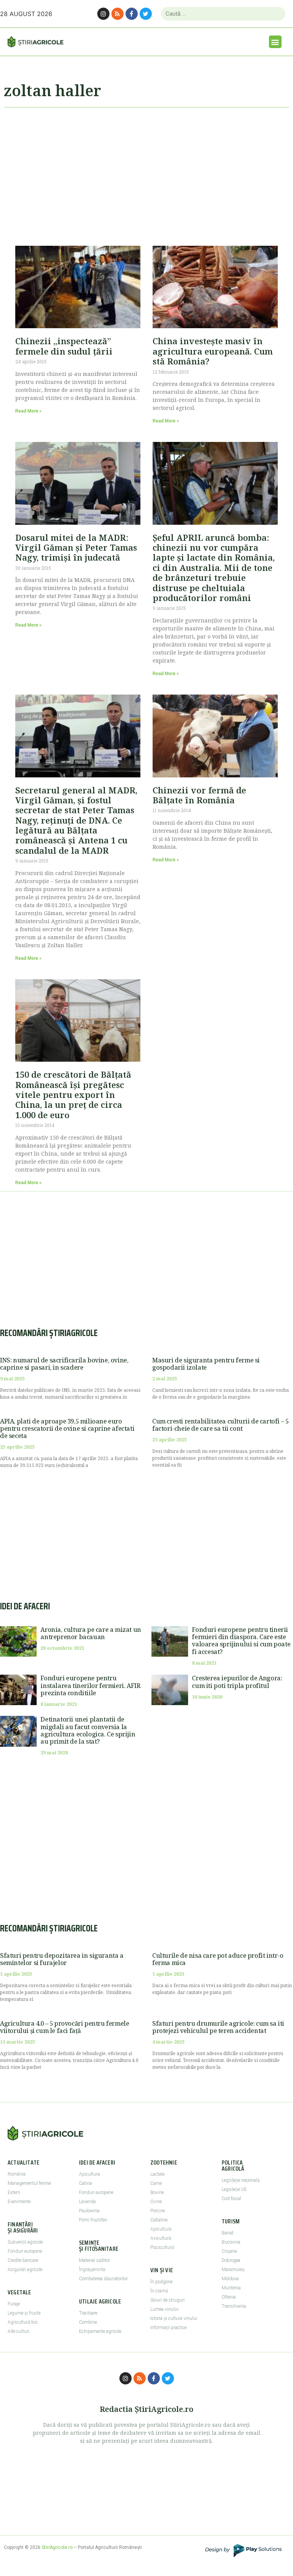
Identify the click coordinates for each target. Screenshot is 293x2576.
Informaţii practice (168, 2328)
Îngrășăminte (92, 2270)
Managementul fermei (29, 2183)
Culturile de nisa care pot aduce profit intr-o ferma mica (218, 1959)
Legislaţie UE (234, 2189)
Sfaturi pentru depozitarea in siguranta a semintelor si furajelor (62, 1959)
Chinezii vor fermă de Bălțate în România (199, 795)
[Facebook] (132, 14)
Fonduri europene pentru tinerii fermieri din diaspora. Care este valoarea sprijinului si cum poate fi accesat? (241, 1641)
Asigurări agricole (25, 2270)
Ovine (156, 2202)
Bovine (157, 2192)
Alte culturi (19, 2331)
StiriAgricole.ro (57, 2547)
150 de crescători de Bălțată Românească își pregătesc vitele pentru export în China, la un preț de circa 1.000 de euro (73, 1095)
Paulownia (89, 2211)
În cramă (159, 2291)
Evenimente (19, 2202)
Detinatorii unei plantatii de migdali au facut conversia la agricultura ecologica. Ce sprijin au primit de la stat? (88, 1730)
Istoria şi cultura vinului (174, 2318)
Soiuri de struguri (167, 2300)
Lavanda (87, 2202)
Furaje (14, 2304)
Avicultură (161, 2238)
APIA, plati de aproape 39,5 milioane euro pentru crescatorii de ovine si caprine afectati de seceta (67, 1428)
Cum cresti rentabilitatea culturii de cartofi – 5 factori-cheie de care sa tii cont (220, 1425)
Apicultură (161, 2229)
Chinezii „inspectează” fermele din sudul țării (64, 346)
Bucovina (231, 2242)
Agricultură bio (23, 2322)
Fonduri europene (25, 2251)
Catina (85, 2183)
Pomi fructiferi (93, 2220)
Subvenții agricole (25, 2242)
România (17, 2174)
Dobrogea (231, 2260)
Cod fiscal (231, 2199)
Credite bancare (23, 2260)
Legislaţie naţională (241, 2180)
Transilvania (234, 2306)
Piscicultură (162, 2247)
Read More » (28, 411)
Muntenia (231, 2288)
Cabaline (159, 2220)
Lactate (157, 2174)
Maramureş (233, 2270)
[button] (275, 42)
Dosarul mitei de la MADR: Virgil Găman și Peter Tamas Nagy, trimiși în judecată (76, 547)
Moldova (230, 2279)
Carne (156, 2183)
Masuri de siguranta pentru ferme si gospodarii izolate (206, 1364)
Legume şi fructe (24, 2313)
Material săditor (94, 2260)
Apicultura (89, 2174)
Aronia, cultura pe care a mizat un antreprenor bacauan (91, 1633)
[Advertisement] (146, 173)
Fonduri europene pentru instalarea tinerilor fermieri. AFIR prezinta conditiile (90, 1685)
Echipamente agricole (100, 2331)
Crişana (229, 2251)
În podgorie (161, 2282)
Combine (88, 2322)
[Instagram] (103, 14)
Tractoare (88, 2313)
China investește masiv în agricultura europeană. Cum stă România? (213, 351)
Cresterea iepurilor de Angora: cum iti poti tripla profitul (237, 1682)
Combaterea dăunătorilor (103, 2279)
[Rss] (118, 14)
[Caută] (276, 14)
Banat (228, 2233)
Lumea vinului (164, 2309)
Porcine (158, 2211)
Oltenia (229, 2297)
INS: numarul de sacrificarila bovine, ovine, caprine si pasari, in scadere (64, 1364)
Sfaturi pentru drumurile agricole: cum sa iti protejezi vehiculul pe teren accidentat (218, 2027)
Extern (14, 2192)
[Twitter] (146, 14)
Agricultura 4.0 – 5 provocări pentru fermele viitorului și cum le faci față (64, 2027)
